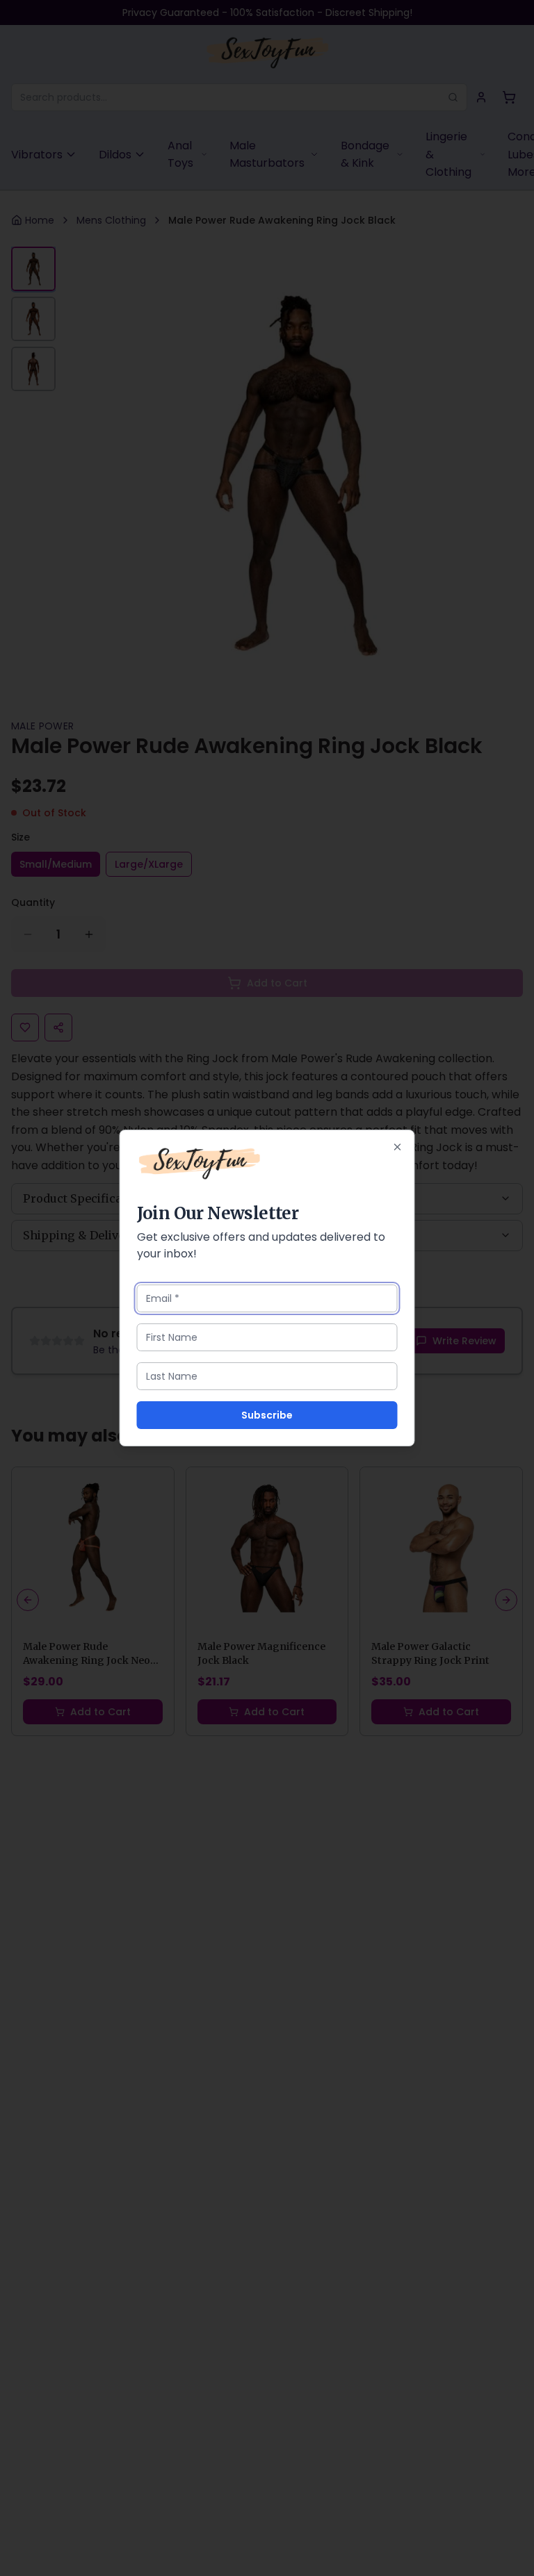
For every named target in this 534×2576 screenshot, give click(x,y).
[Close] (398, 1147)
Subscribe (267, 1415)
